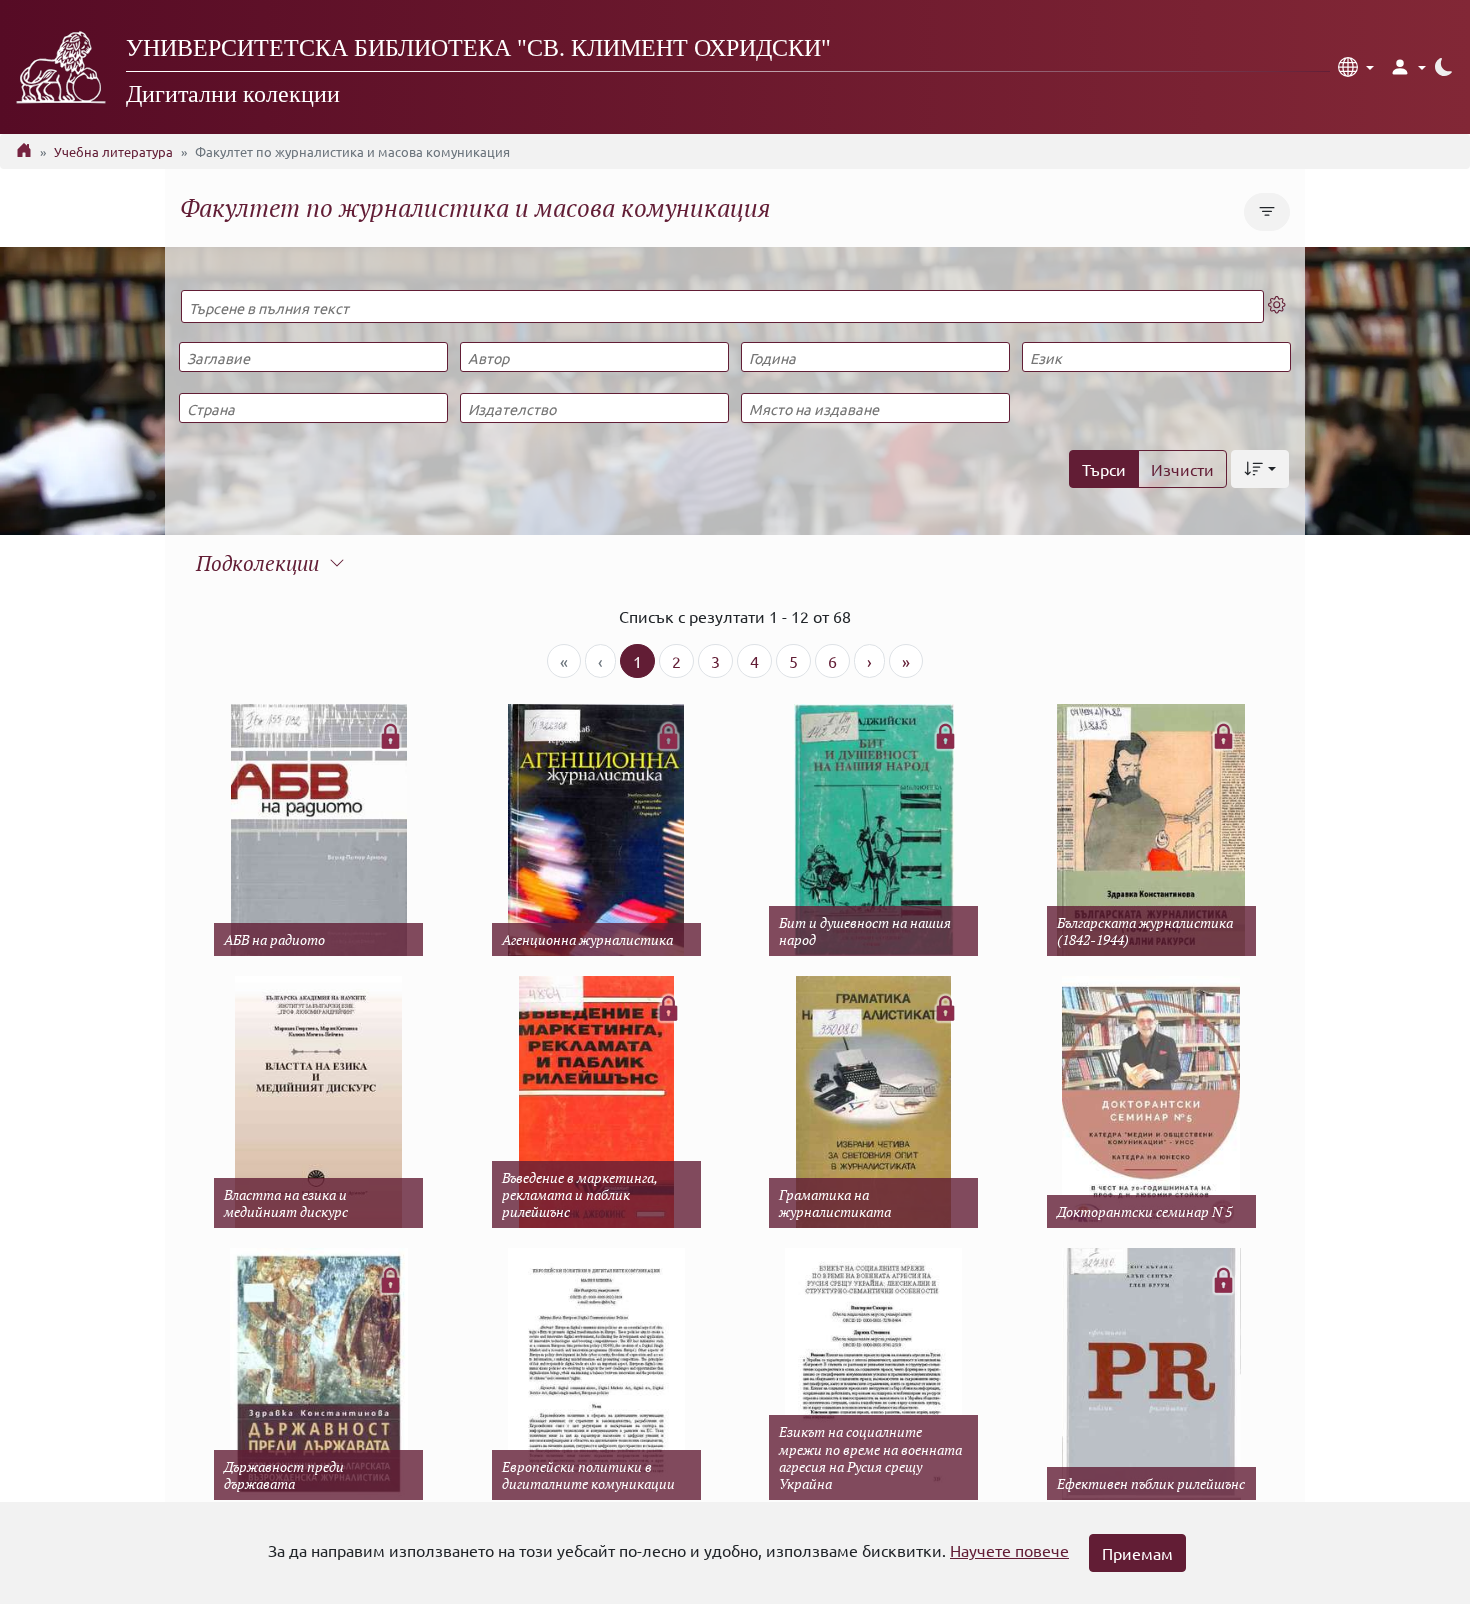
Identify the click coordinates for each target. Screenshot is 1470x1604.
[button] (1356, 67)
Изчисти (1182, 469)
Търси (1104, 469)
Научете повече (1009, 1550)
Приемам (1137, 1553)
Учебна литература (113, 151)
